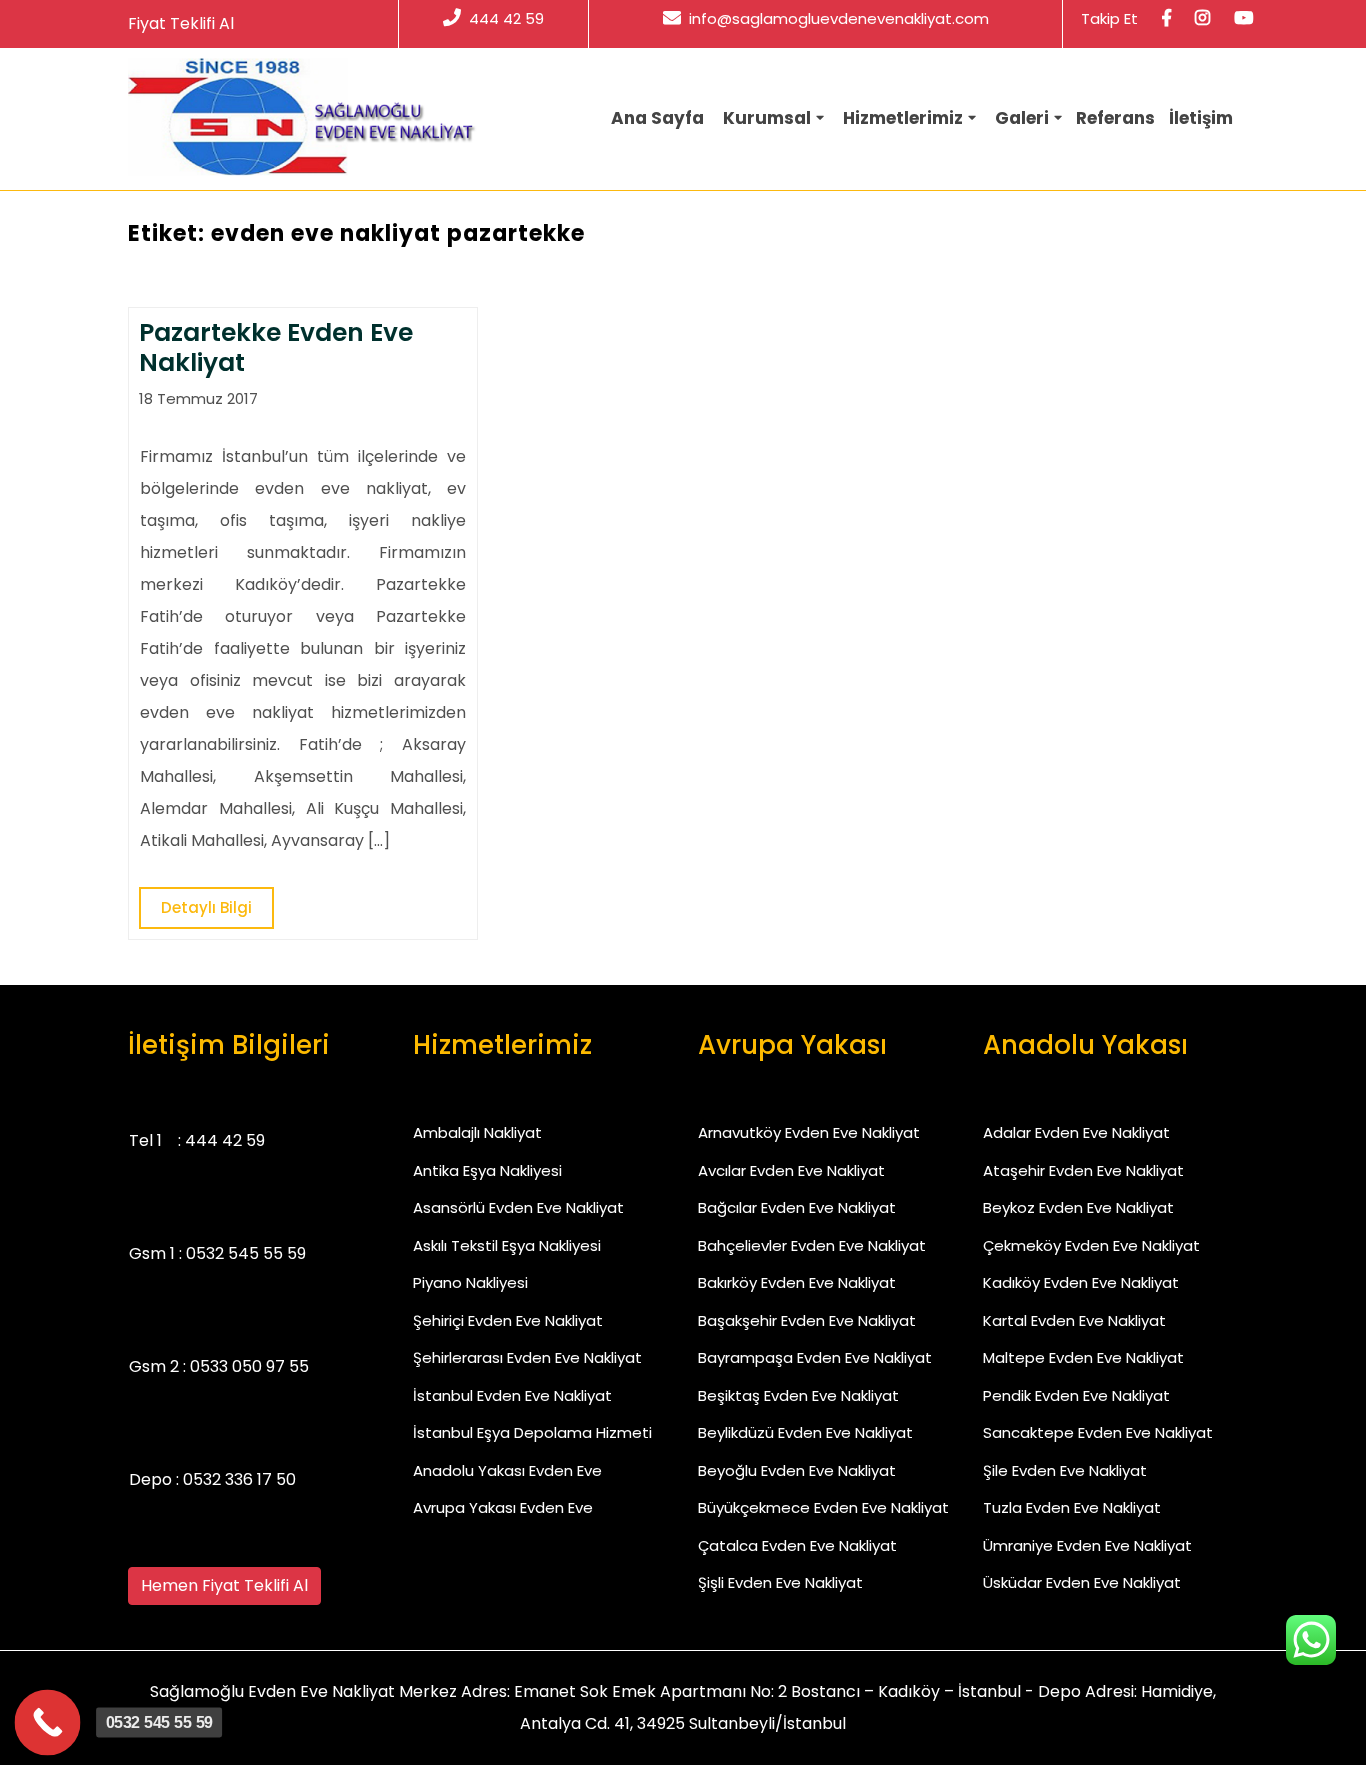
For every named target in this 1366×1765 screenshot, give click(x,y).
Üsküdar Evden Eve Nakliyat (1082, 1582)
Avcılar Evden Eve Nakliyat (791, 1170)
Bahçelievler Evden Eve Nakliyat (812, 1245)
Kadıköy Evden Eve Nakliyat (1081, 1282)
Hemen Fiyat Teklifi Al (224, 1585)
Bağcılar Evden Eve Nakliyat (797, 1207)
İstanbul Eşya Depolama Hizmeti (532, 1432)
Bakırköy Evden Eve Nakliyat (797, 1282)
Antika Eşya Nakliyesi (487, 1170)
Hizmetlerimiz (903, 118)
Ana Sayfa (657, 118)
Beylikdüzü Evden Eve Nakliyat (805, 1432)
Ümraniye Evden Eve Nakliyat (1087, 1545)
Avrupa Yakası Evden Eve (503, 1507)
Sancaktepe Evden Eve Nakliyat (1098, 1432)
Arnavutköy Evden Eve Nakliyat (809, 1132)
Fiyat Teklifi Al (181, 23)
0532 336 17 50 (239, 1479)
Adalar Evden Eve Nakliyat (1076, 1132)
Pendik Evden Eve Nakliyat (1076, 1395)
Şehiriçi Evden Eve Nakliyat (508, 1320)
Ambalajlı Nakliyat (477, 1132)
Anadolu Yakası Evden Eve (507, 1470)
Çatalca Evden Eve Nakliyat (797, 1545)
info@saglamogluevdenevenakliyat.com (839, 18)
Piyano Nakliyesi (470, 1282)
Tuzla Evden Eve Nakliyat (1072, 1507)
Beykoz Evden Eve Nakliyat (1078, 1207)
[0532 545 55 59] (48, 1723)
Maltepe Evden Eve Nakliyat (1083, 1357)
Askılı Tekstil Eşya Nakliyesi (507, 1245)
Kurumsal (767, 118)
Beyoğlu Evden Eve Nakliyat (797, 1470)
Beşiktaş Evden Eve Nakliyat (798, 1395)
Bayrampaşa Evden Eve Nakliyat (815, 1357)
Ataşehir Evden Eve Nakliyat (1083, 1170)
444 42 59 (506, 18)
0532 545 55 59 (246, 1253)
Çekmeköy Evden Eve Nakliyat (1091, 1245)
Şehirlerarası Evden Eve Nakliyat (527, 1357)
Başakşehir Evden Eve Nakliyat (807, 1320)
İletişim (1201, 118)
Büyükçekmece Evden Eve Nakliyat (823, 1507)
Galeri (1022, 118)
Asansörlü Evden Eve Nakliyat (518, 1207)
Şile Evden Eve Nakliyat (1065, 1470)
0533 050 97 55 (249, 1366)
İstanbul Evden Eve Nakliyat (512, 1395)
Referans (1115, 118)
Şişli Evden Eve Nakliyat (780, 1582)
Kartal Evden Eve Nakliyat (1074, 1320)
